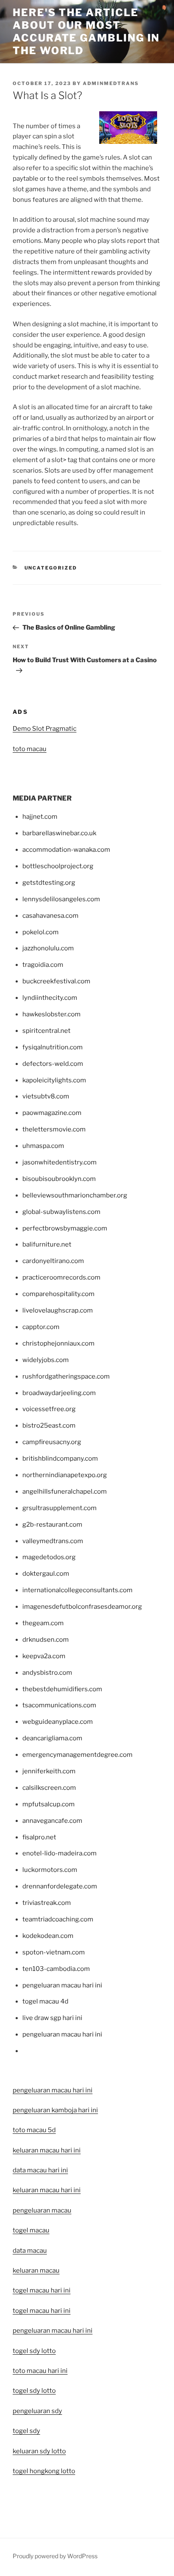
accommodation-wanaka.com (66, 850)
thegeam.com (43, 1623)
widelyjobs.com (46, 1360)
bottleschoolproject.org (58, 866)
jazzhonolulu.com (48, 948)
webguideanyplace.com (58, 1722)
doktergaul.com (46, 1574)
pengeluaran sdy (37, 2411)
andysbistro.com (47, 1673)
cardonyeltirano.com (53, 1261)
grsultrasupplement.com (60, 1508)
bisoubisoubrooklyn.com (59, 1179)
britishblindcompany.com (60, 1459)
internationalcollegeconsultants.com (77, 1590)
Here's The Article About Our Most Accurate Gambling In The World (86, 32)
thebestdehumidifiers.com (62, 1689)
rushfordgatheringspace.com (66, 1376)
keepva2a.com (44, 1656)
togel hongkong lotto (44, 2471)
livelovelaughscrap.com (58, 1310)
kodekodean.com (48, 1936)
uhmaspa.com (43, 1146)
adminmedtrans (111, 83)
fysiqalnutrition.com (53, 1047)
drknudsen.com (46, 1640)
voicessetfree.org (49, 1409)
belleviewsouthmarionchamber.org (75, 1195)
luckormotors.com (50, 1870)
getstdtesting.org (49, 883)
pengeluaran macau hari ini (53, 2331)
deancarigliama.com (52, 1738)
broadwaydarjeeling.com (59, 1393)
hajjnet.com (40, 817)
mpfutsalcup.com (49, 1804)
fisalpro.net (39, 1837)
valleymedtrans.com (53, 1541)
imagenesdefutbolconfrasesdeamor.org (82, 1607)
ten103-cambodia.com (56, 1969)
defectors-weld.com (53, 1064)
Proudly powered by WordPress (55, 2556)
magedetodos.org (49, 1557)
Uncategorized (51, 568)
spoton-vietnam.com (54, 1952)
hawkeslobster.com (52, 1014)
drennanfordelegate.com (60, 1886)
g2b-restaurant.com (52, 1525)
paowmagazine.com (52, 1113)
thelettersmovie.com (54, 1129)
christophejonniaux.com (58, 1343)
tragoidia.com (43, 965)
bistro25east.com (49, 1426)
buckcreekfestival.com (56, 981)
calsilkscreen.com (49, 1788)
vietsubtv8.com (46, 1096)
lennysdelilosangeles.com (61, 899)
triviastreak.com (47, 1903)
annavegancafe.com (52, 1821)
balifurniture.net (47, 1244)
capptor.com (41, 1327)
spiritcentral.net (46, 1031)
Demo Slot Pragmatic (45, 729)
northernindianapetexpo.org (65, 1475)
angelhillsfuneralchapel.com (65, 1492)
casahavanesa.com (50, 916)
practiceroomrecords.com (61, 1277)
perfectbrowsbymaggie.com (65, 1228)
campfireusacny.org (52, 1442)
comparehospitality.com (58, 1294)
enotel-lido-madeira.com (60, 1853)
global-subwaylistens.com (61, 1212)
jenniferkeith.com (49, 1771)
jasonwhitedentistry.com (60, 1162)
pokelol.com (41, 932)
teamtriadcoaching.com (58, 1919)
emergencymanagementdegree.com (77, 1755)
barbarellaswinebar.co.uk (59, 833)
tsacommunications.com (59, 1705)
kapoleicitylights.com (54, 1080)
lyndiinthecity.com (50, 998)
